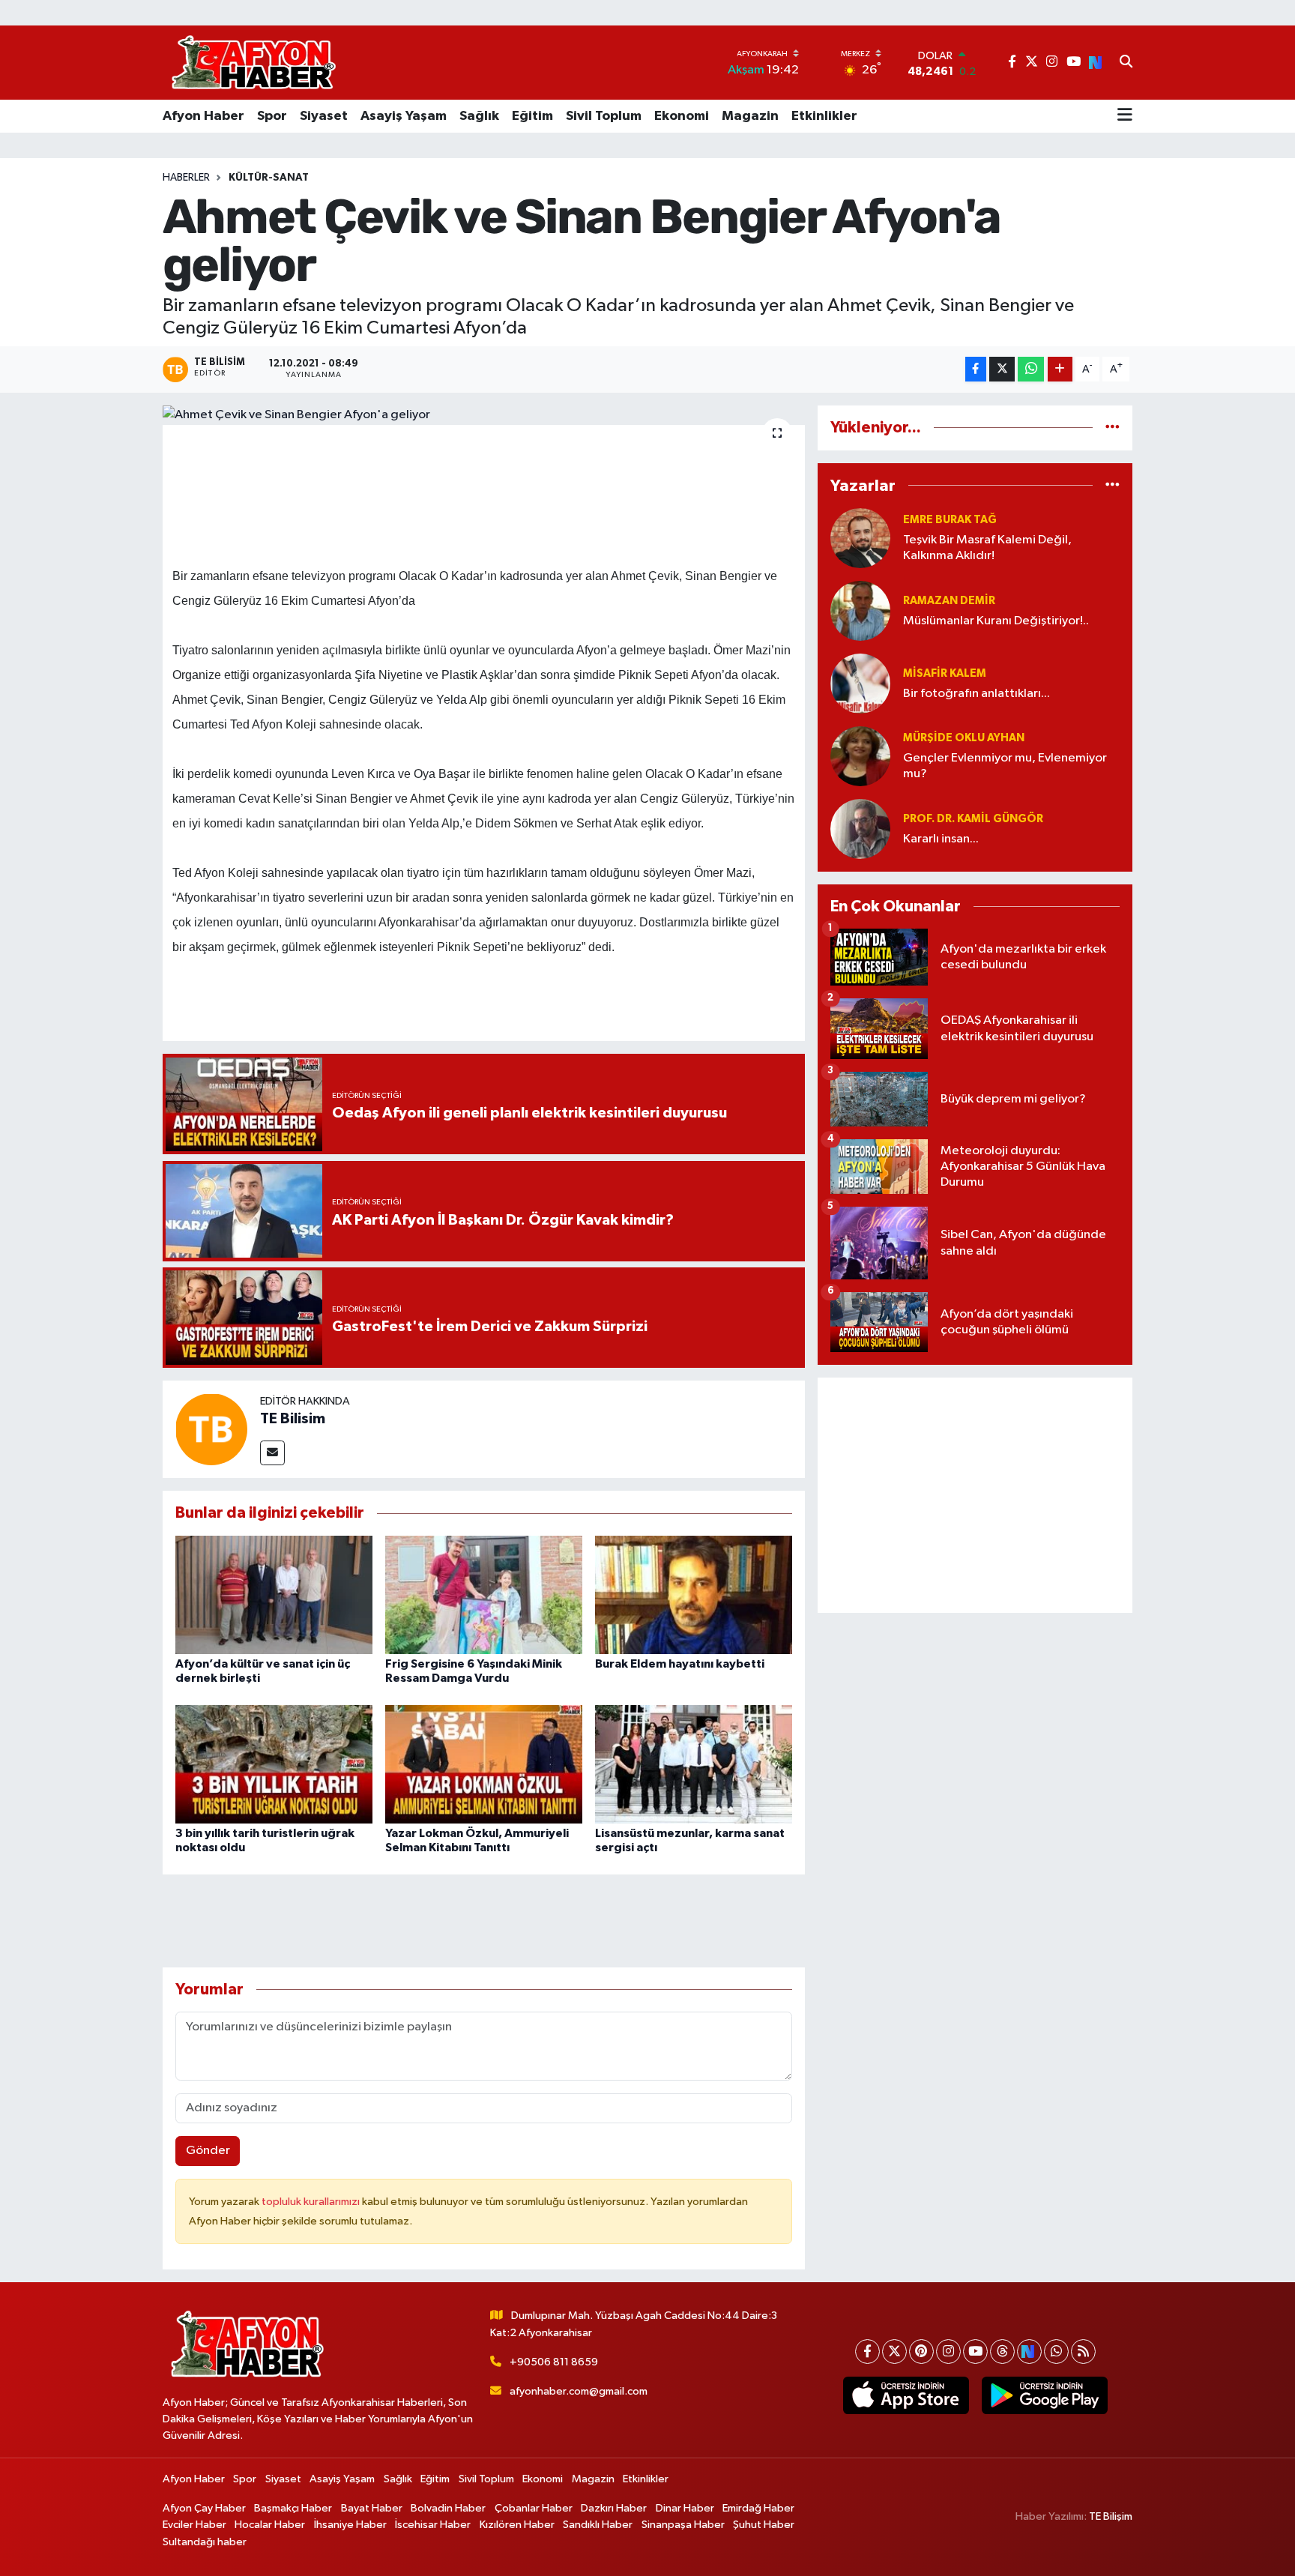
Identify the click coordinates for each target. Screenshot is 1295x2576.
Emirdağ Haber (758, 2508)
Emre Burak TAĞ (950, 520)
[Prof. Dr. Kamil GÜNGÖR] (860, 829)
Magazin (750, 116)
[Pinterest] (921, 2352)
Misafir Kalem (945, 673)
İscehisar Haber (433, 2525)
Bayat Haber (372, 2508)
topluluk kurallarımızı (312, 2202)
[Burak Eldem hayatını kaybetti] (694, 1595)
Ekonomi (682, 116)
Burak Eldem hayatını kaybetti (680, 1664)
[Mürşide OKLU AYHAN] (860, 756)
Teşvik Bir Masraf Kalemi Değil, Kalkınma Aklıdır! (987, 548)
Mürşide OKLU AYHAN (964, 738)
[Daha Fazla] (1060, 369)
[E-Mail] (272, 1453)
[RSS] (1083, 2352)
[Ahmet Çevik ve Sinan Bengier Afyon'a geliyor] (484, 415)
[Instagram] (948, 2352)
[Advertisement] (975, 1495)
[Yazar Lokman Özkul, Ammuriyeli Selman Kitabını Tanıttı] (484, 1764)
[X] (894, 2352)
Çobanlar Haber (534, 2508)
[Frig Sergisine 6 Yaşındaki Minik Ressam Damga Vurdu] (484, 1595)
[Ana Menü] (1125, 116)
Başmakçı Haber (293, 2508)
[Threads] (1002, 2352)
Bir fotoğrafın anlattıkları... (976, 694)
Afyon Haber (203, 116)
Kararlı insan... (941, 839)
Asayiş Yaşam (404, 116)
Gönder (208, 2151)
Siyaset (324, 116)
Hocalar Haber (270, 2525)
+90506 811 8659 (554, 2362)
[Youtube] (975, 2352)
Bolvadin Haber (448, 2508)
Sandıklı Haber (598, 2525)
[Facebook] (867, 2352)
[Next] (1029, 2352)
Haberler (186, 178)
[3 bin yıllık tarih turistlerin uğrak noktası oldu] (274, 1764)
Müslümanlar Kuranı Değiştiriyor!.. (996, 621)
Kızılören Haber (517, 2525)
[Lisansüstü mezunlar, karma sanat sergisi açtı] (694, 1764)
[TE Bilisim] (211, 1429)
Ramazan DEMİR (949, 601)
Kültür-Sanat (269, 178)
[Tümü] (1113, 428)
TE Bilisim (293, 1419)
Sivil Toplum (604, 116)
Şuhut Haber (764, 2525)
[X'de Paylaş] (1002, 369)
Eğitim (532, 116)
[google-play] (1044, 2395)
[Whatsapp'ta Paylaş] (1031, 369)
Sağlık (479, 116)
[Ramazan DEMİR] (860, 610)
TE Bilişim (1111, 2516)
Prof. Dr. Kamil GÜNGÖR (973, 819)
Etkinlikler (824, 116)
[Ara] (1126, 63)
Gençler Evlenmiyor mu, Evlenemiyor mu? (1005, 766)
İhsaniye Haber (350, 2525)
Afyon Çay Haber (204, 2508)
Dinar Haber (685, 2508)
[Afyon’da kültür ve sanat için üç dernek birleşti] (274, 1595)
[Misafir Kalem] (860, 683)
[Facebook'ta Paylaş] (976, 369)
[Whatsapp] (1056, 2352)
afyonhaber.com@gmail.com (579, 2391)
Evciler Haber (194, 2525)
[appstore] (906, 2395)
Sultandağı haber (205, 2542)
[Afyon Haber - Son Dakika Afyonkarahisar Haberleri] (253, 63)
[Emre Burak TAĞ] (860, 538)
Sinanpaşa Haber (683, 2525)
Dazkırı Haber (614, 2508)
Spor (272, 116)
